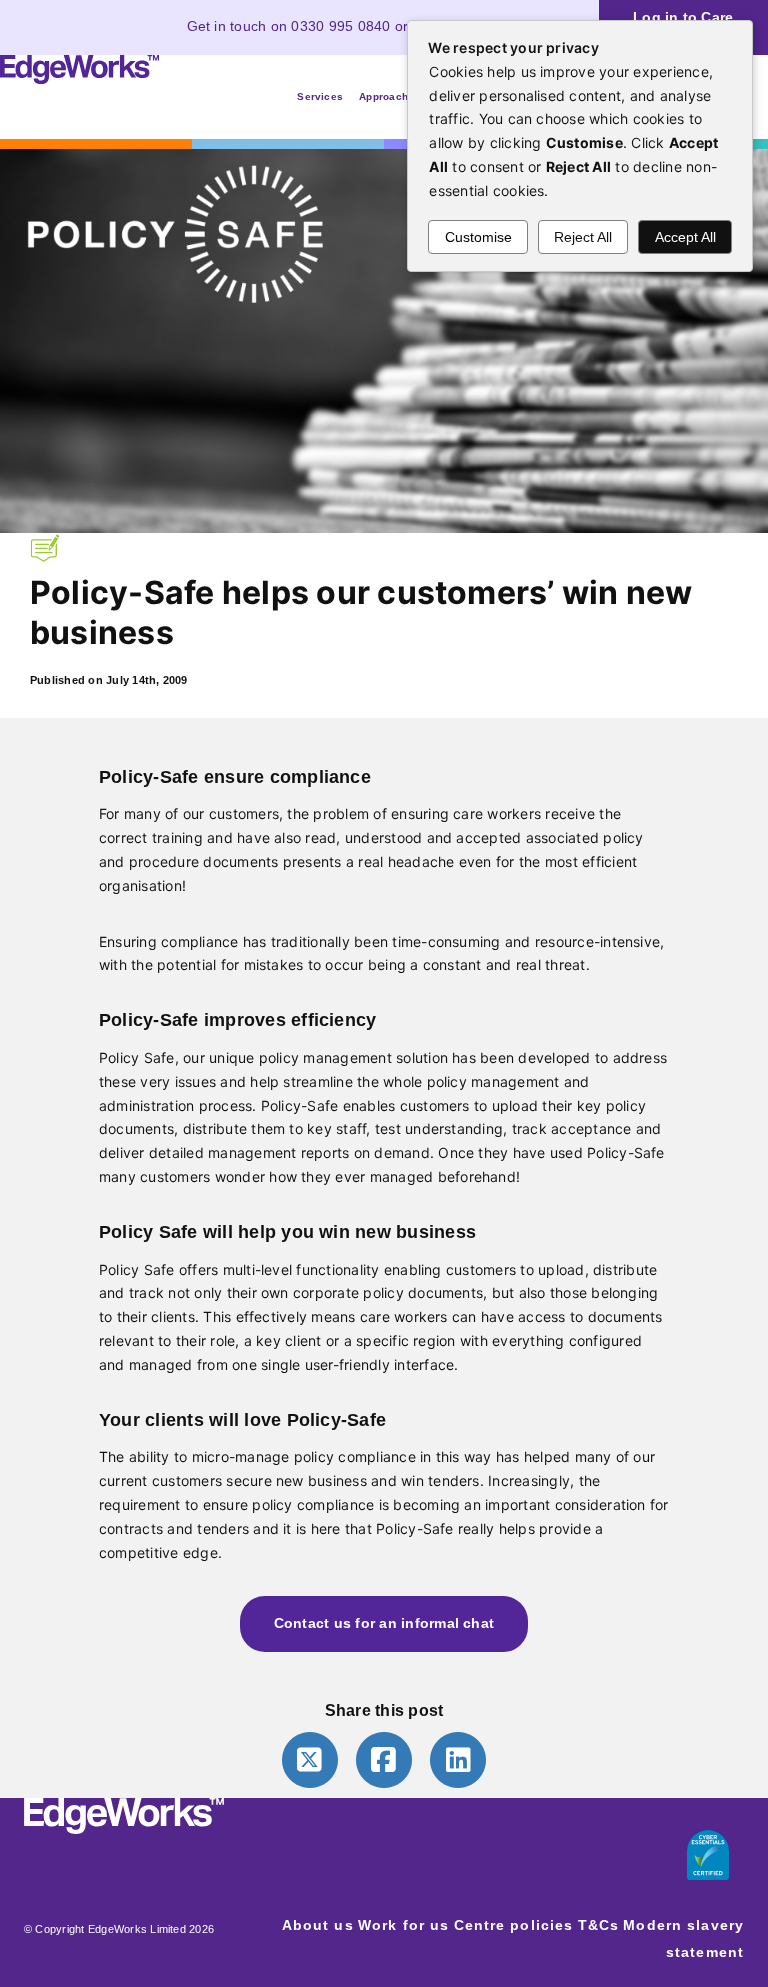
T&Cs (598, 1925)
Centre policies (514, 1925)
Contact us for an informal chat (384, 1623)
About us (318, 1925)
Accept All (685, 237)
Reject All (583, 237)
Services (320, 96)
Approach (383, 96)
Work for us (403, 1925)
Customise (478, 237)
